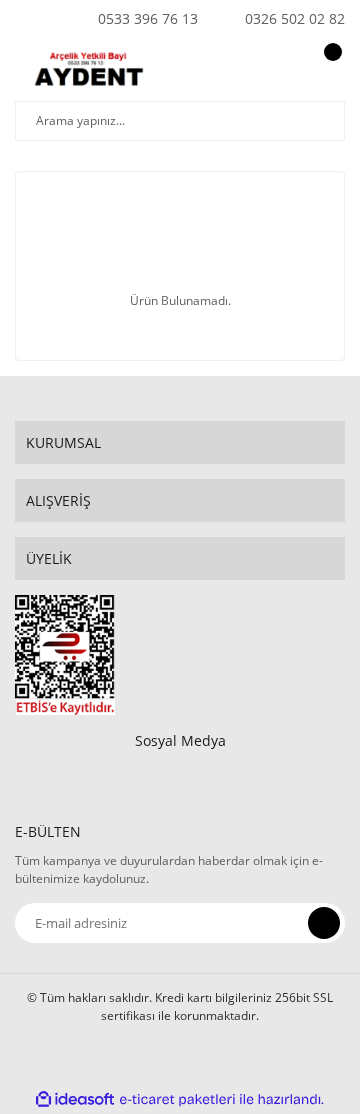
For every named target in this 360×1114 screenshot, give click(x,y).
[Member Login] (285, 71)
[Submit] (324, 923)
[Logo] (93, 71)
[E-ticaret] (177, 1100)
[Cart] (330, 71)
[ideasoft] (75, 1099)
